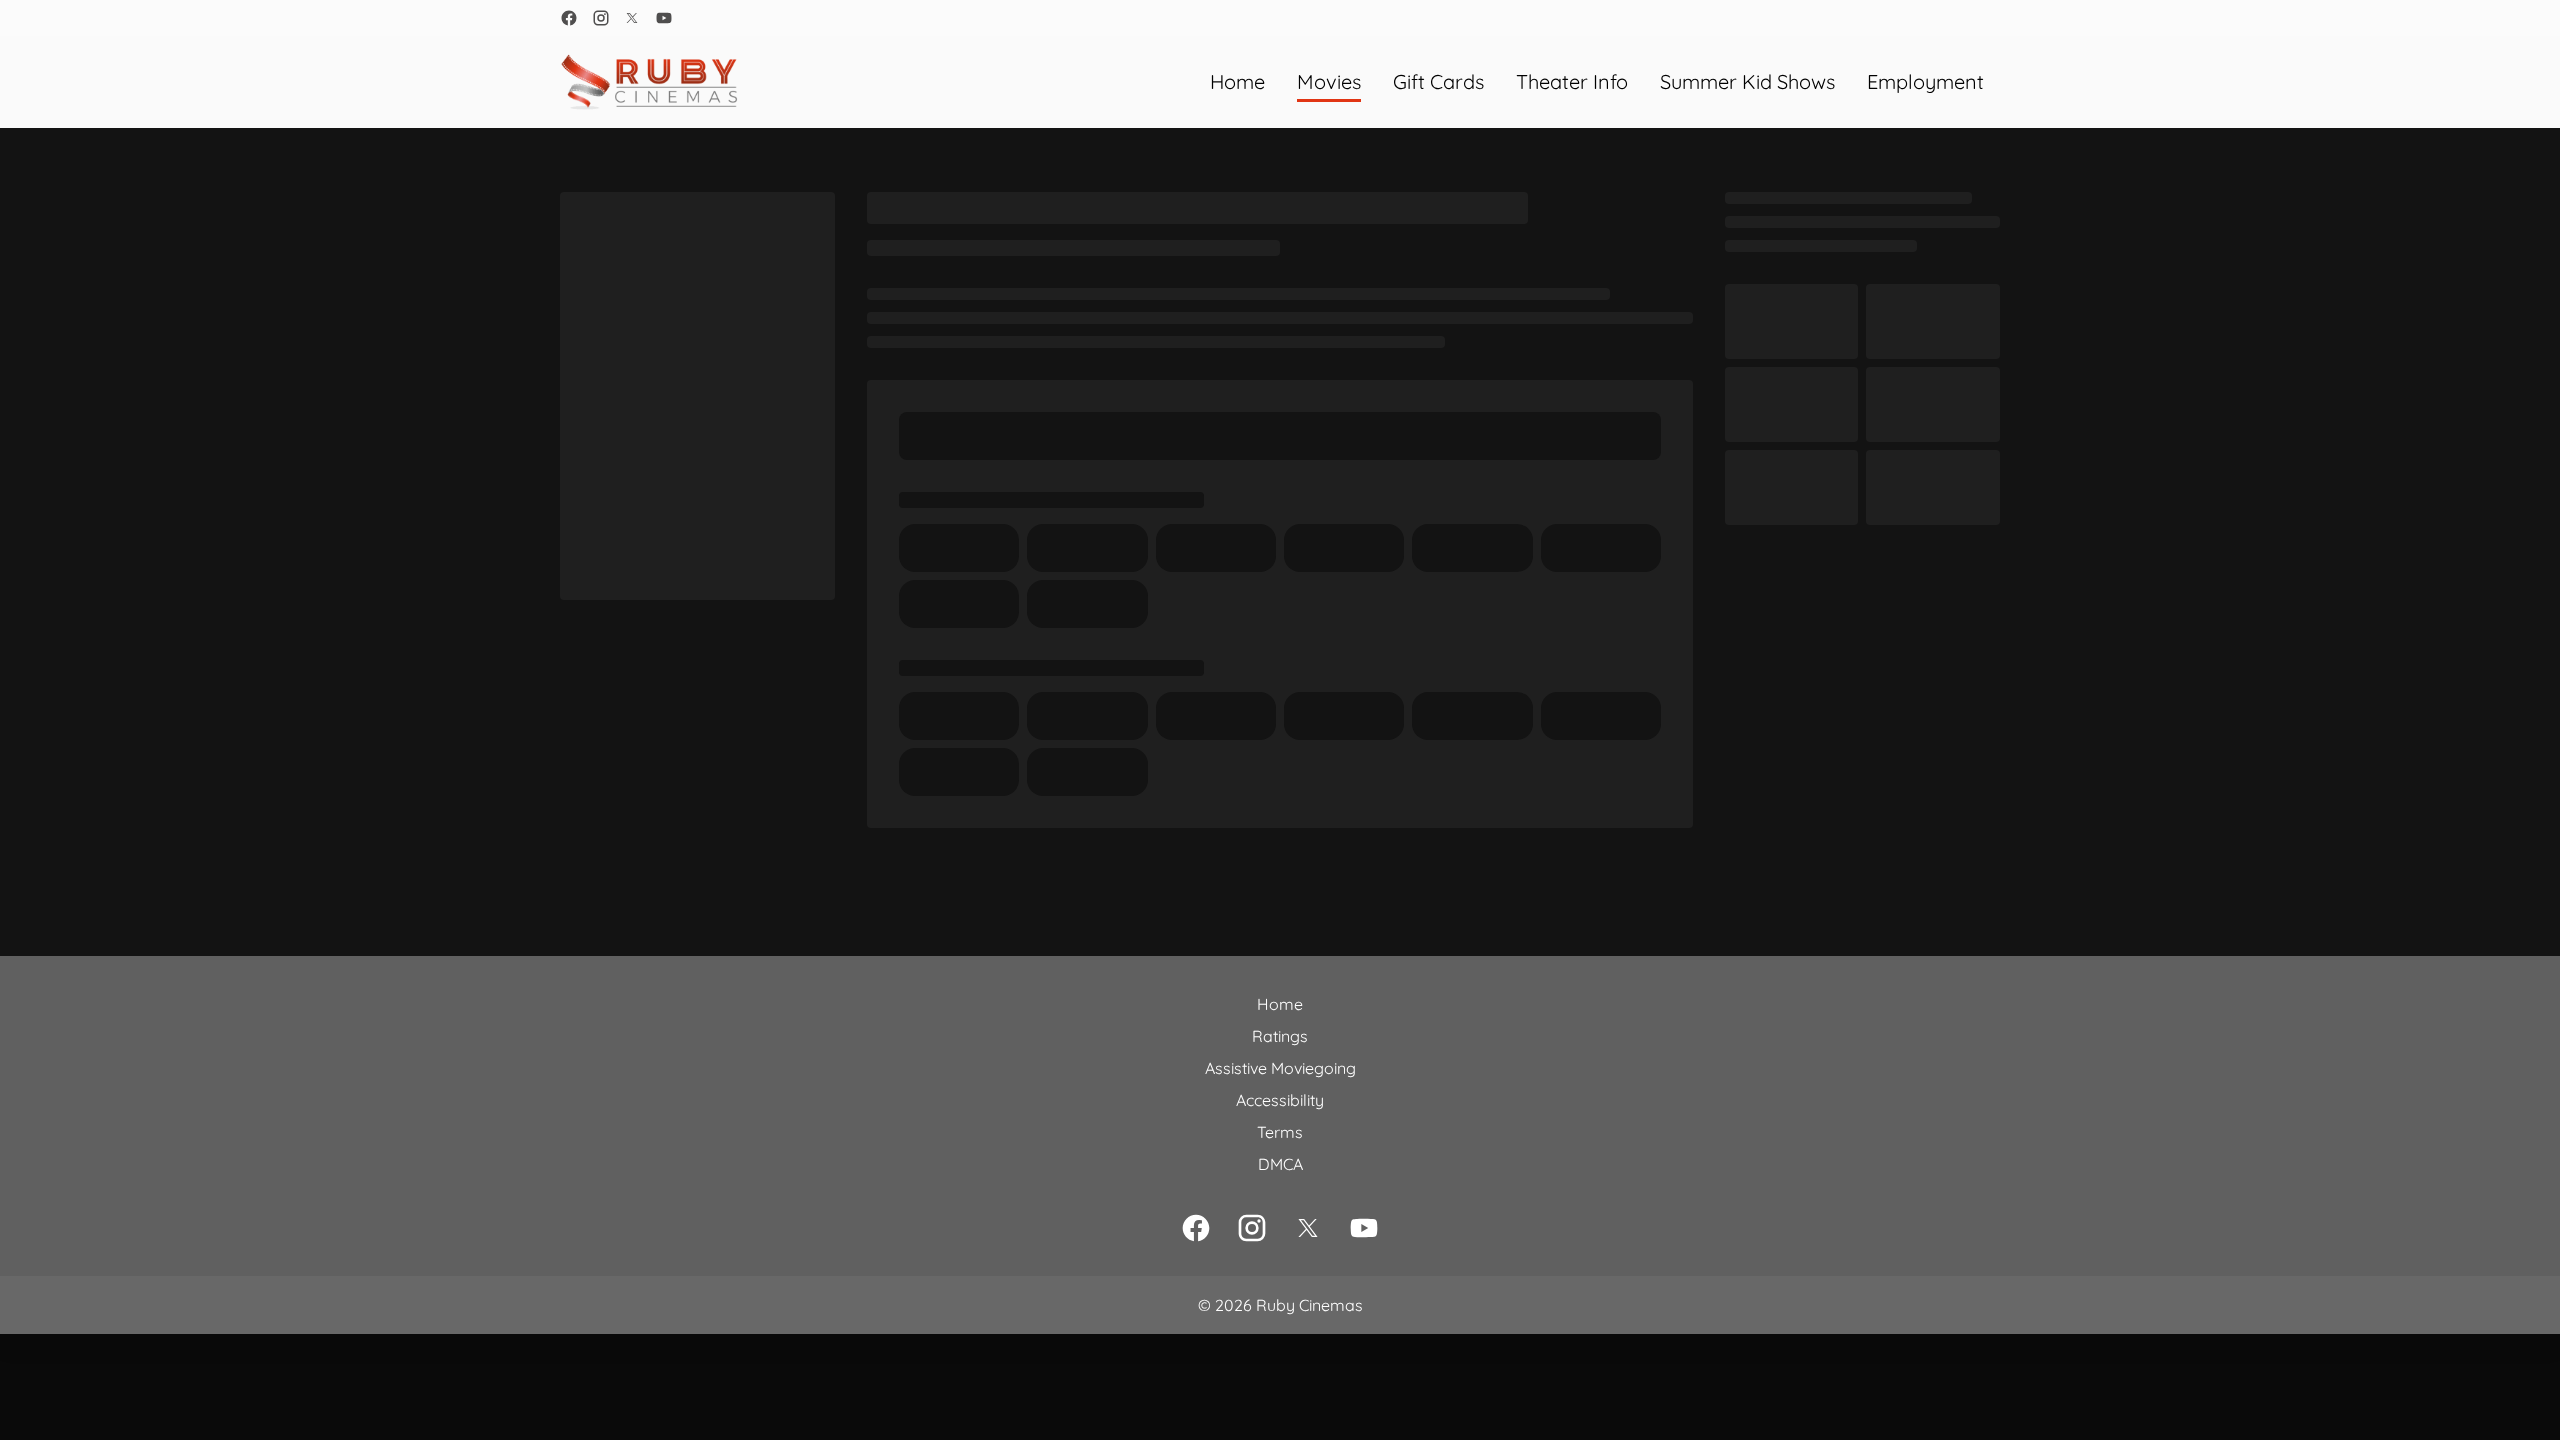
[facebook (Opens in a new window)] (569, 18)
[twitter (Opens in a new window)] (632, 18)
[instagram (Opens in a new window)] (601, 18)
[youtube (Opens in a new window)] (664, 18)
